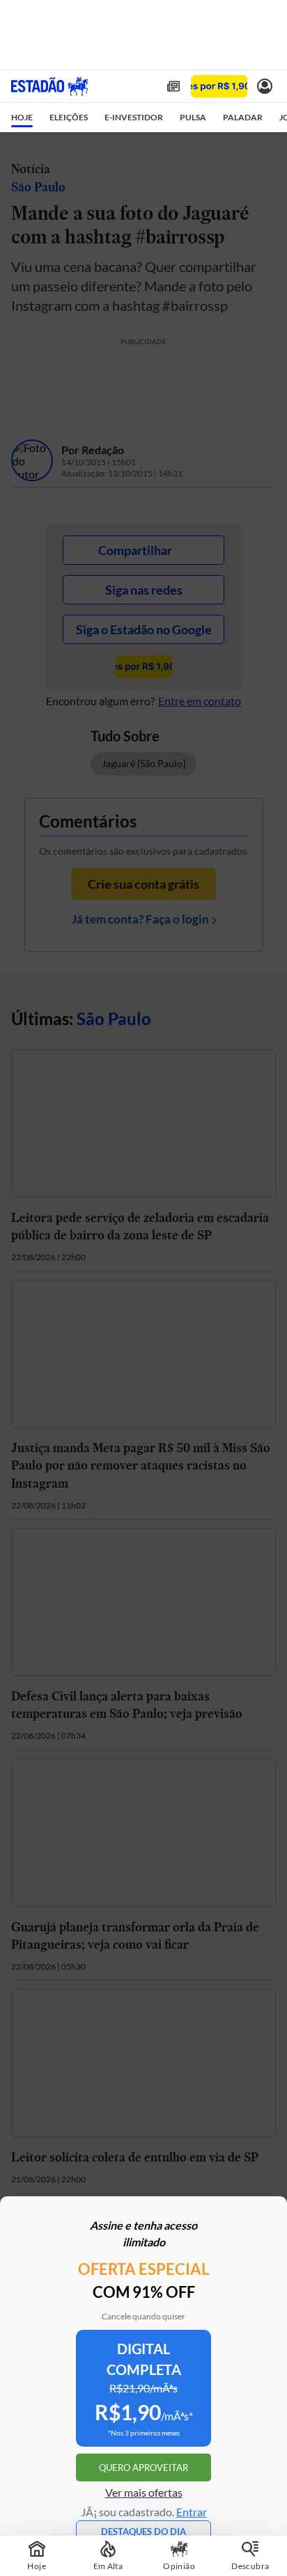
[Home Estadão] (49, 86)
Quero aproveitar (143, 2468)
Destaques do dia (143, 2531)
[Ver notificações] (265, 86)
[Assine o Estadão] (219, 87)
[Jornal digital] (173, 86)
